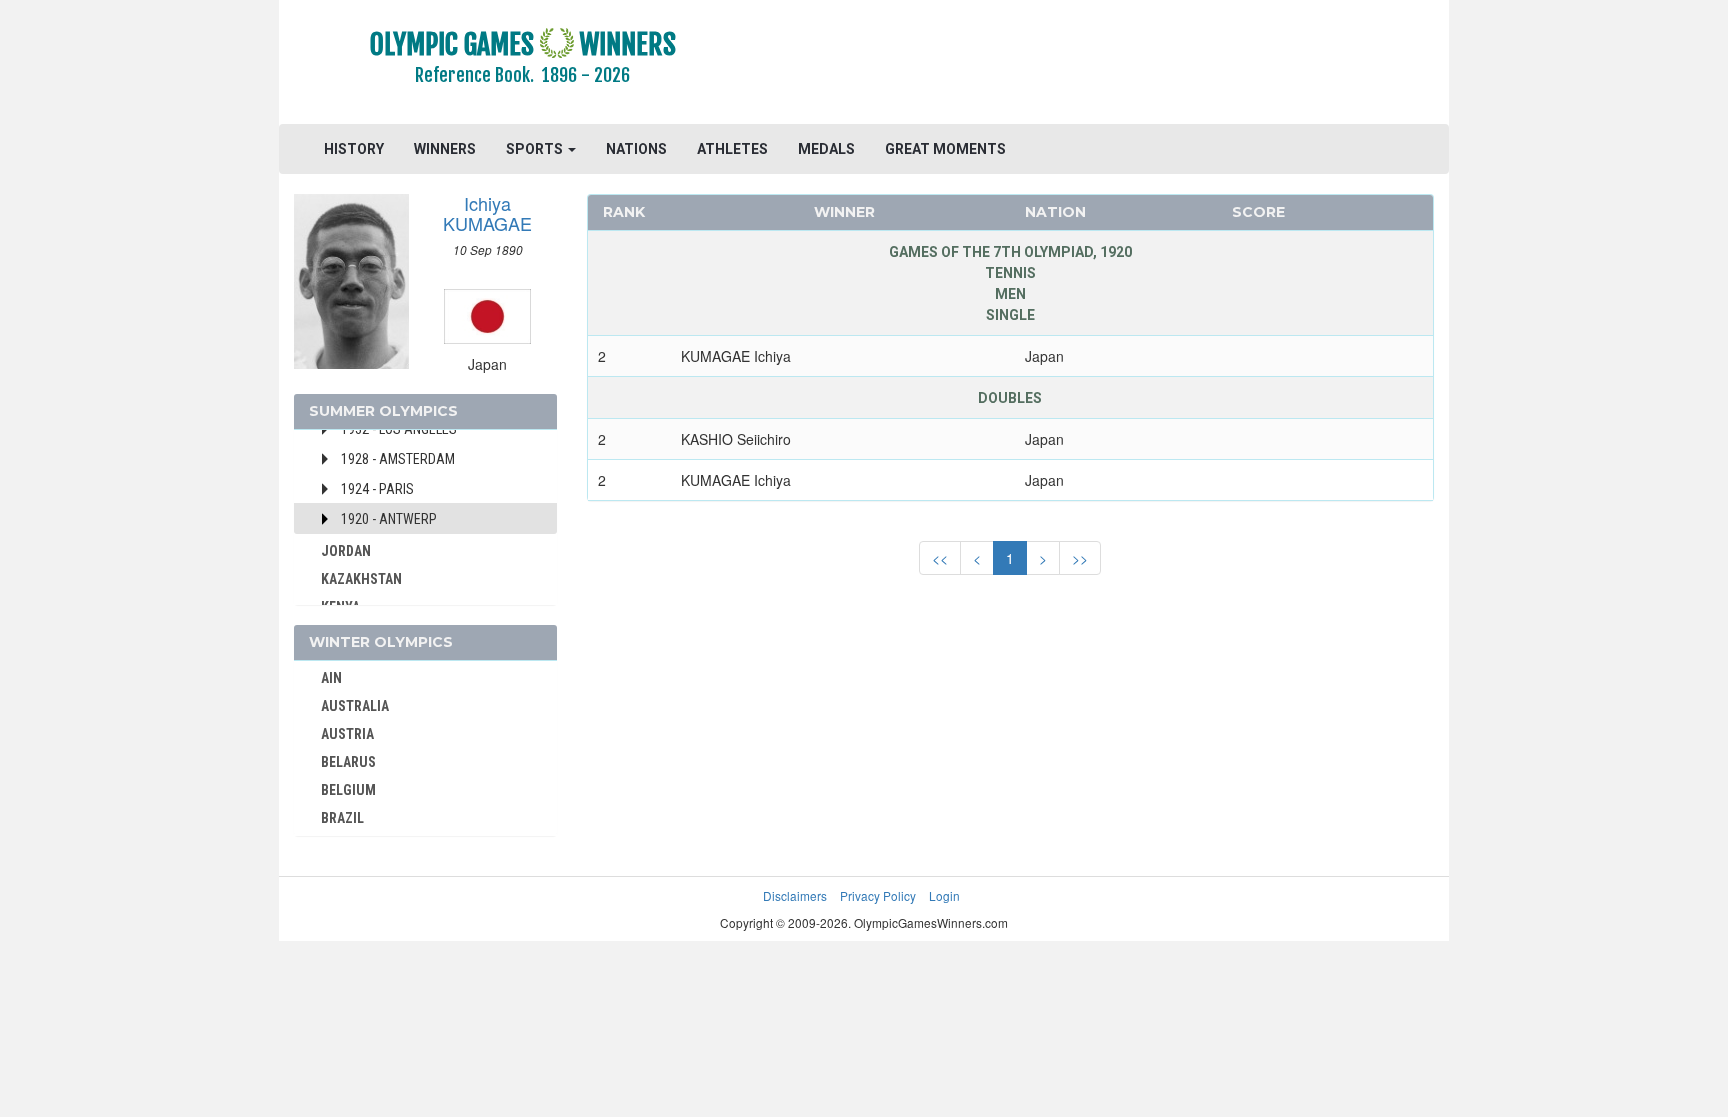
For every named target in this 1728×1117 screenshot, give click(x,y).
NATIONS (636, 149)
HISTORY (354, 149)
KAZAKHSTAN (361, 579)
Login (944, 895)
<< (940, 558)
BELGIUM (348, 790)
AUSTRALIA (355, 706)
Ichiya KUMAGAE (487, 213)
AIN (331, 678)
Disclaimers (795, 895)
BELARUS (348, 762)
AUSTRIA (347, 734)
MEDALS (826, 149)
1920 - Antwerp (389, 519)
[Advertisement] (1108, 65)
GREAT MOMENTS (945, 149)
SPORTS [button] (536, 149)
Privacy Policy (878, 895)
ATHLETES (732, 149)
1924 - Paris (377, 489)
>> (1080, 558)
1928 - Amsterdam (398, 459)
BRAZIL (342, 818)
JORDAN (346, 551)
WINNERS (445, 149)
